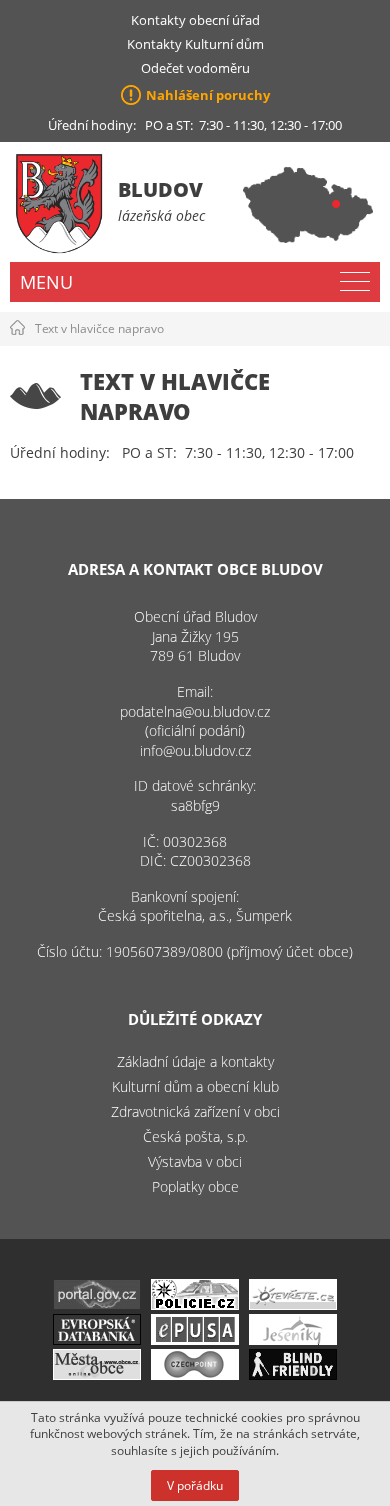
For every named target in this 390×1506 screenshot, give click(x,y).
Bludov (160, 189)
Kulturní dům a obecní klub (195, 1086)
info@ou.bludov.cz (195, 750)
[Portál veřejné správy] (97, 1304)
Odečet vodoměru (195, 68)
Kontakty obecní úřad (195, 20)
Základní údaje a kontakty (195, 1061)
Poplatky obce (195, 1186)
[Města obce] (97, 1374)
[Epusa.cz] (195, 1339)
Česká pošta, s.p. (195, 1136)
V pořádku (195, 1485)
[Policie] (195, 1304)
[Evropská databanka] (97, 1339)
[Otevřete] (293, 1304)
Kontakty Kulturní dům (195, 44)
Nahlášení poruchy (208, 95)
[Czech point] (195, 1374)
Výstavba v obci (195, 1161)
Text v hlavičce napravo (99, 328)
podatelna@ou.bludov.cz (195, 711)
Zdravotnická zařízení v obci (195, 1111)
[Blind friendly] (293, 1374)
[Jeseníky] (293, 1339)
